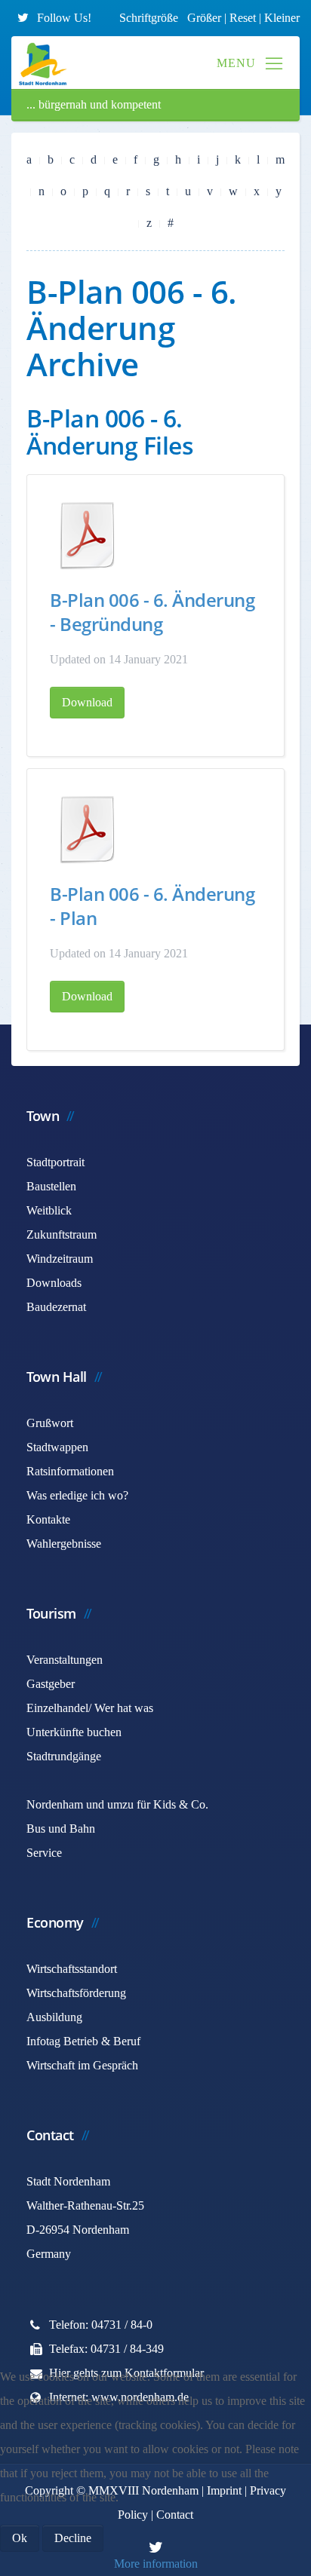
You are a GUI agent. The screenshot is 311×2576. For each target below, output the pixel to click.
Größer (204, 18)
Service (44, 1853)
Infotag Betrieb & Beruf (83, 2041)
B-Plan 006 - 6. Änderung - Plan (152, 906)
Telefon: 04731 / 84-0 (101, 2325)
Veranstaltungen (65, 1660)
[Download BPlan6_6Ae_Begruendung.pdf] (88, 535)
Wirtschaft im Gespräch (82, 2065)
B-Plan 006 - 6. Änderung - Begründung (152, 612)
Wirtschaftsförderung (76, 1993)
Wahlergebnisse (64, 1544)
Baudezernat (56, 1307)
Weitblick (49, 1210)
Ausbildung (54, 2017)
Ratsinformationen (70, 1471)
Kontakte (48, 1519)
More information (156, 2564)
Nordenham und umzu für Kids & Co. (117, 1804)
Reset (244, 18)
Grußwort (50, 1423)
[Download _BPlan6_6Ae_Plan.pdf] (88, 829)
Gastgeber (51, 1684)
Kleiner (282, 18)
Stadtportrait (55, 1162)
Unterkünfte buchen (74, 1732)
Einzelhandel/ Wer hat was (90, 1708)
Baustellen (51, 1186)
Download (87, 702)
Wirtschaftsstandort (72, 1969)
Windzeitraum (60, 1259)
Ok (20, 2538)
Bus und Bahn (61, 1829)
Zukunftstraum (62, 1234)
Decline (73, 2538)
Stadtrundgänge (64, 1756)
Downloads (54, 1283)
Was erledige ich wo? (77, 1495)
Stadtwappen (57, 1447)
